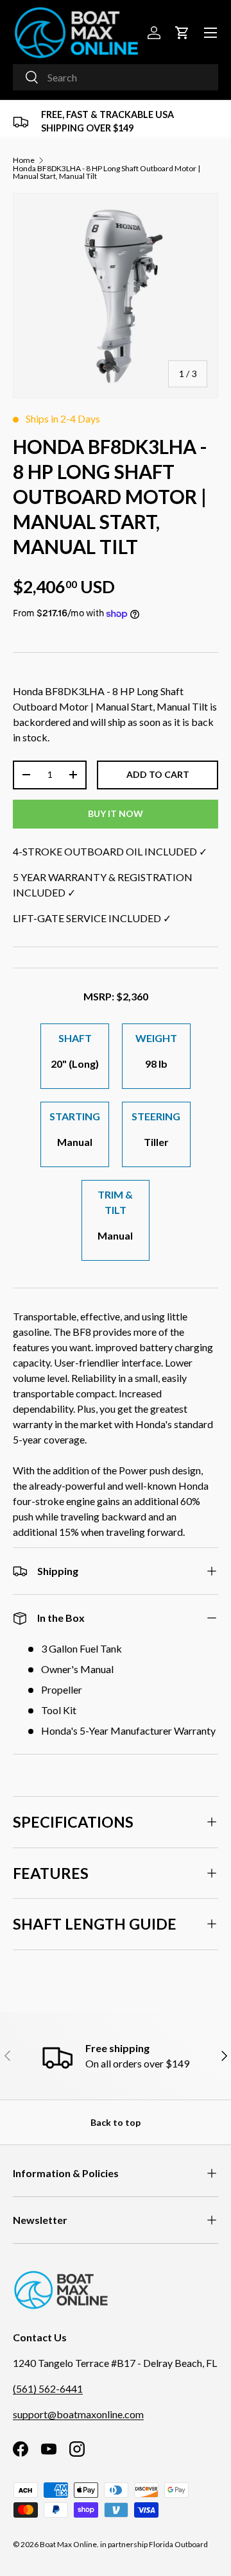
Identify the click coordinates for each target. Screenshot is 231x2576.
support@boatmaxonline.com (78, 2414)
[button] (182, 33)
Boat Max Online (68, 2544)
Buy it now (116, 813)
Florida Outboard (178, 2544)
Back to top (116, 2122)
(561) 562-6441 (48, 2388)
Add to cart (158, 774)
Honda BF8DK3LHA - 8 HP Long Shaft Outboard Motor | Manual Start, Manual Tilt (107, 173)
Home (24, 160)
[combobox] (116, 77)
